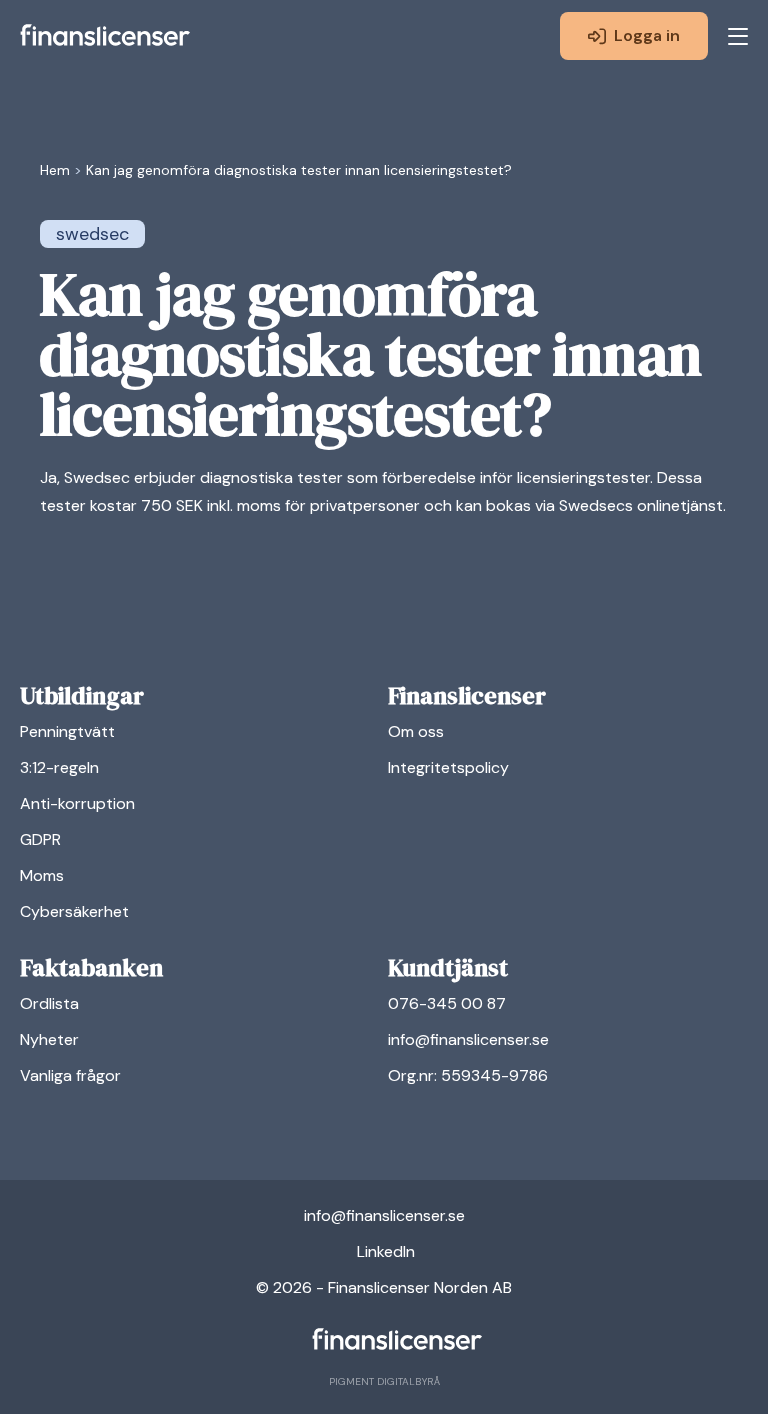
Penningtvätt (67, 731)
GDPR (40, 839)
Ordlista (49, 1003)
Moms (42, 875)
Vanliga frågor (70, 1075)
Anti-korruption (77, 803)
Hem (55, 170)
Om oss (416, 731)
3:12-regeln (59, 767)
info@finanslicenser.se (468, 1039)
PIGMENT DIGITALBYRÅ (384, 1381)
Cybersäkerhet (74, 911)
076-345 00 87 (447, 1003)
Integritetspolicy (448, 767)
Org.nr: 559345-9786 (468, 1075)
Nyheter (49, 1039)
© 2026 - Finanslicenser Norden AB (384, 1287)
